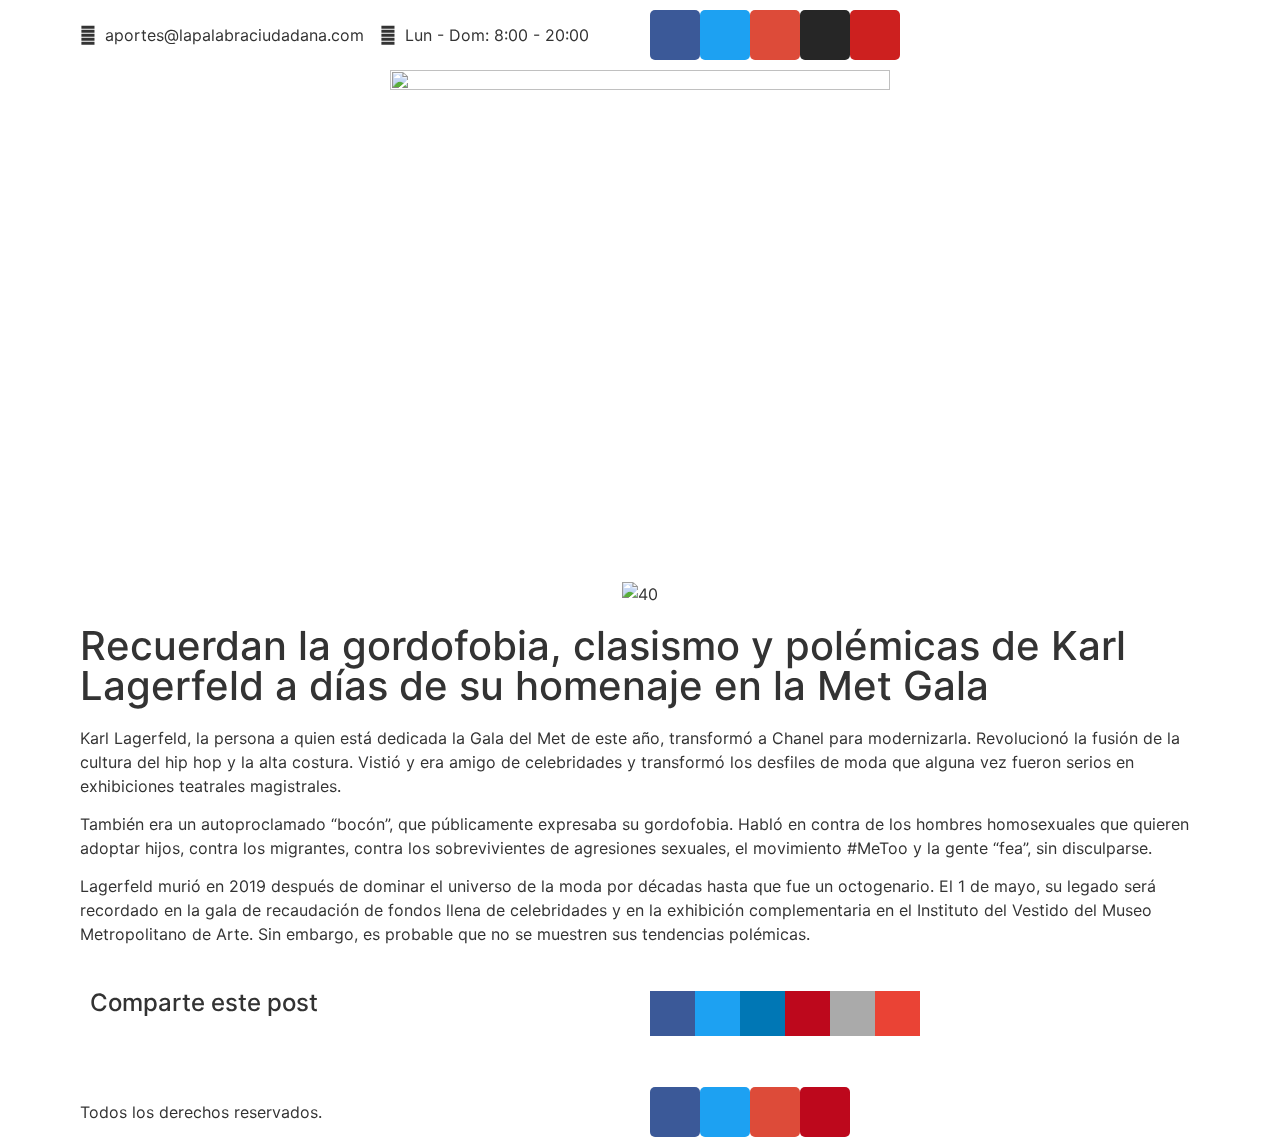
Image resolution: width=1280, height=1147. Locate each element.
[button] (672, 1013)
